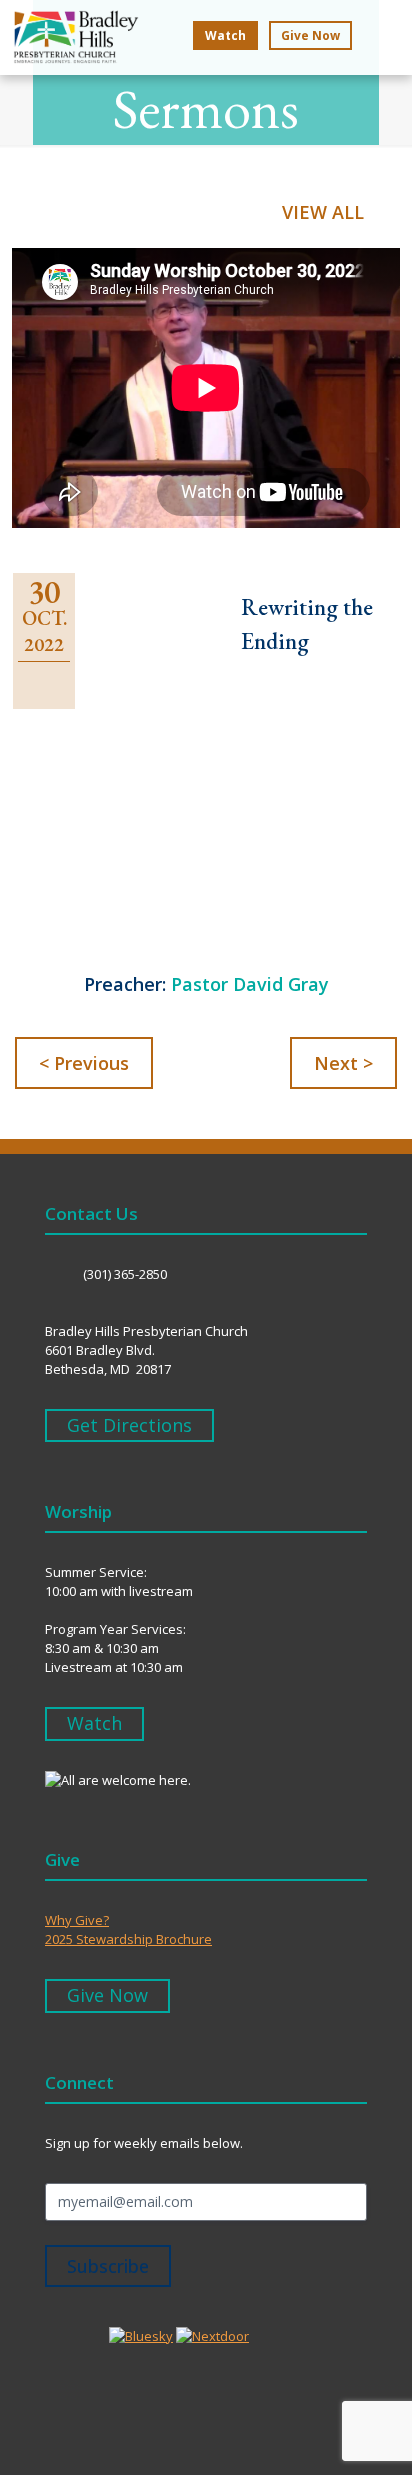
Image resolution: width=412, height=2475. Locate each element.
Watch (225, 35)
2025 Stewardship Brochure (128, 1939)
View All (323, 212)
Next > (343, 1063)
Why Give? (77, 1920)
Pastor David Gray (250, 984)
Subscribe (108, 2266)
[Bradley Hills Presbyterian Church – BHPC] (69, 43)
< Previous (84, 1063)
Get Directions (129, 1425)
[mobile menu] (385, 37)
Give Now (310, 35)
